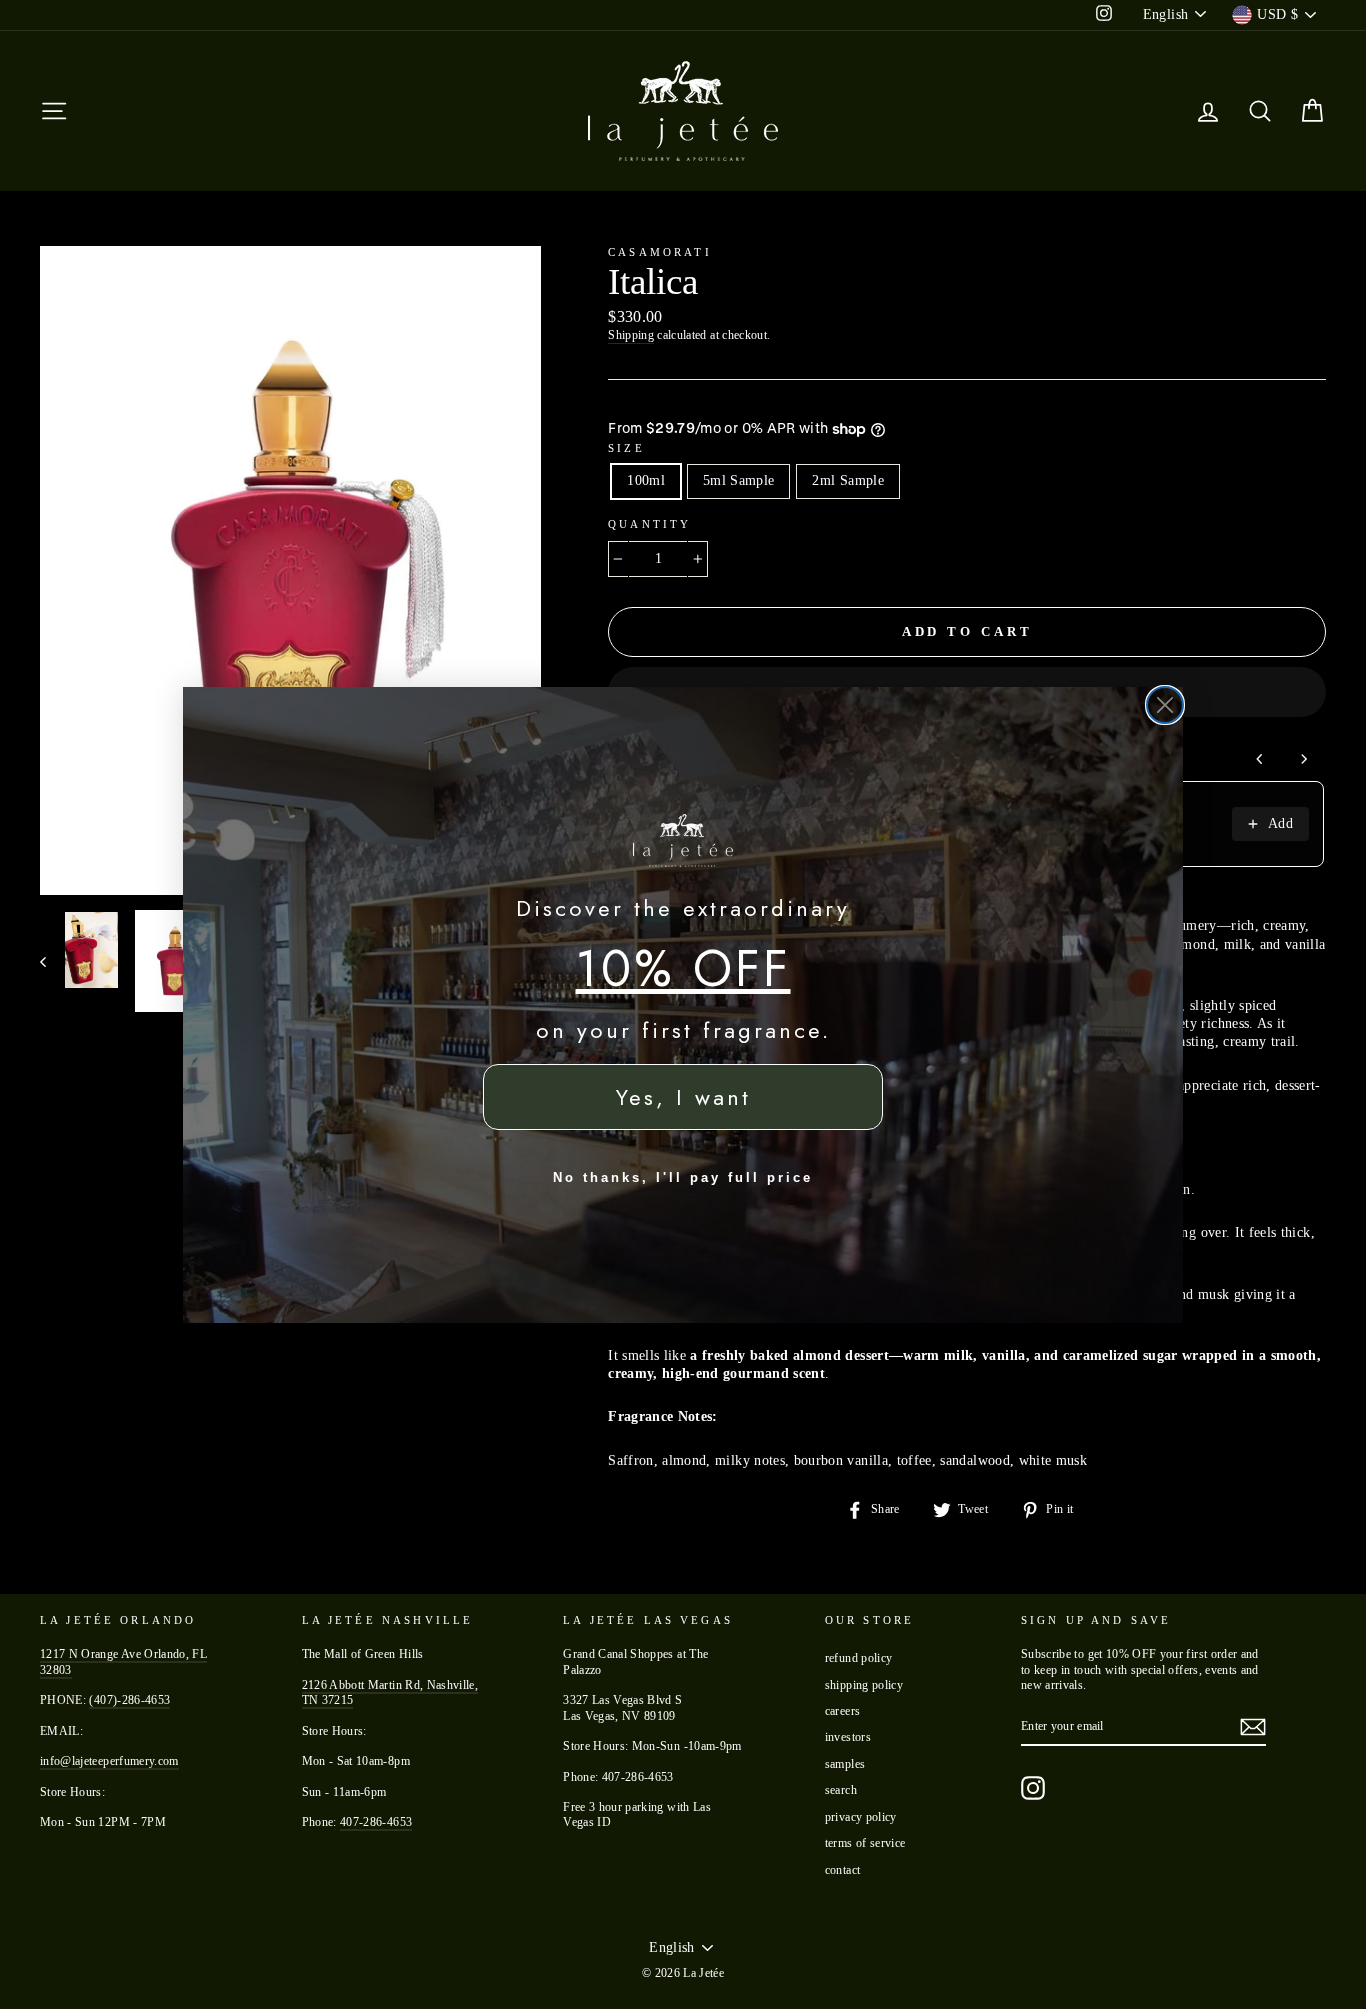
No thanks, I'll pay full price (683, 1177)
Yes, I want (683, 1097)
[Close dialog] (1165, 705)
